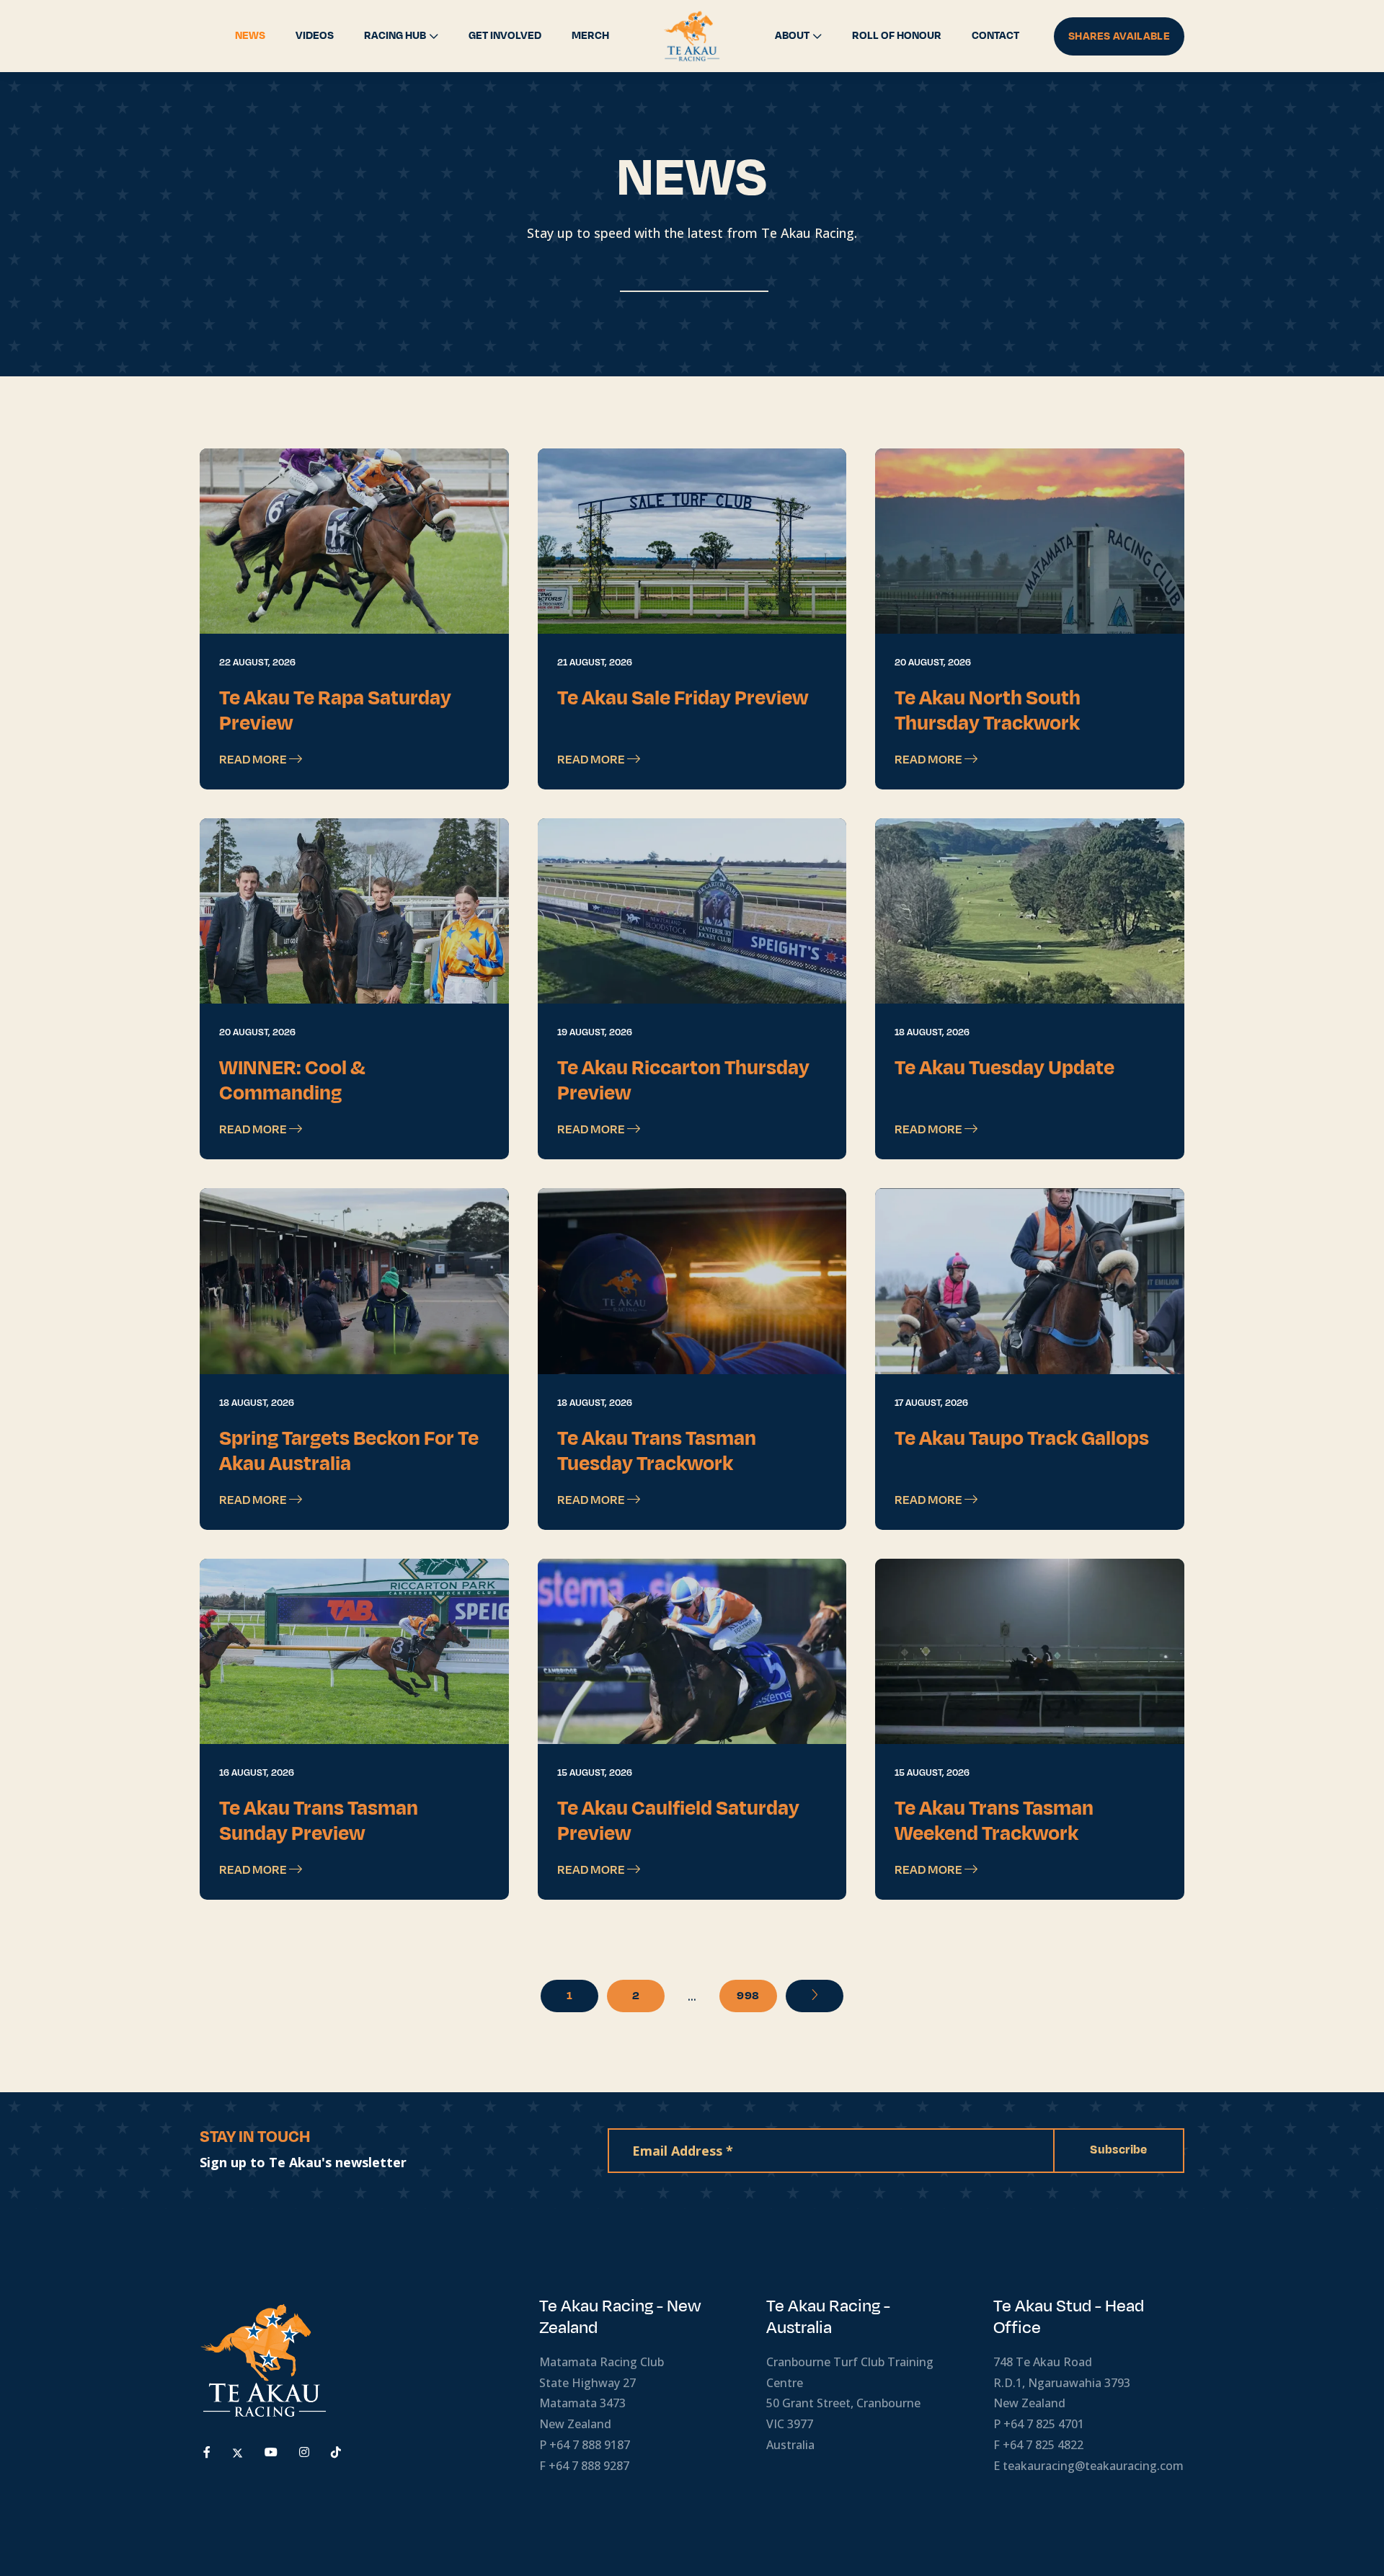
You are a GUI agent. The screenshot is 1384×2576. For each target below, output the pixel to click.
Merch (590, 36)
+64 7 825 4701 (1044, 2424)
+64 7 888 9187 (590, 2445)
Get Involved (505, 36)
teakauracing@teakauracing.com (1093, 2466)
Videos (315, 36)
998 (748, 1996)
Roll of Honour (897, 36)
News (250, 36)
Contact (995, 36)
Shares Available (1119, 36)
